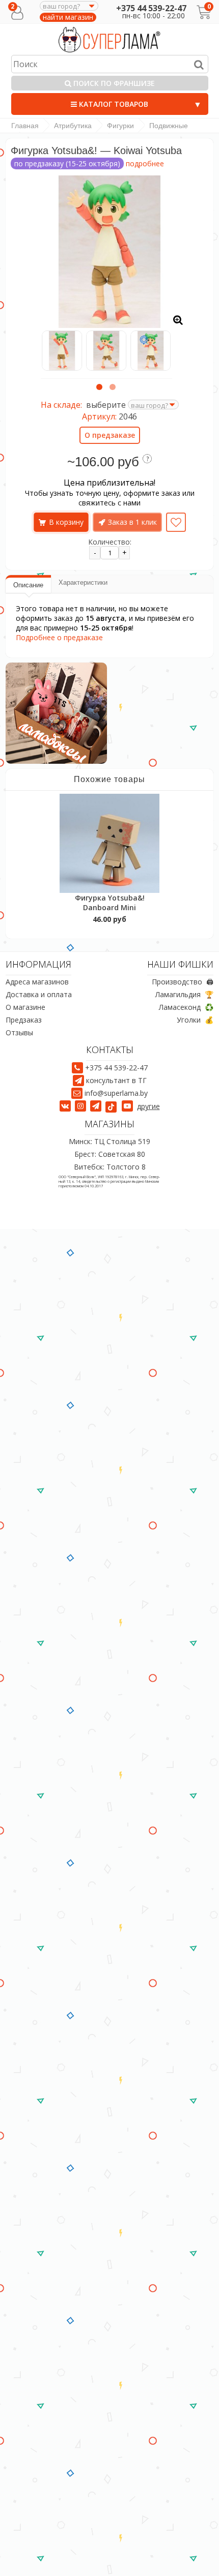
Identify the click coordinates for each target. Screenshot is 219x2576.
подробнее (145, 163)
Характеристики (83, 582)
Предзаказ (24, 1020)
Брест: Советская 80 (110, 1154)
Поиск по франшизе (113, 83)
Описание (28, 585)
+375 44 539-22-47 (151, 8)
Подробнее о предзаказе (59, 637)
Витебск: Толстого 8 (110, 1167)
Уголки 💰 (195, 1020)
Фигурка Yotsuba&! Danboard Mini (110, 903)
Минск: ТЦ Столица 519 (109, 1141)
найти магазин (68, 17)
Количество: (110, 542)
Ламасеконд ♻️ (186, 1007)
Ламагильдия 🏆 (184, 994)
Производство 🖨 (183, 982)
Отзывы (19, 1032)
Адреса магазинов (37, 982)
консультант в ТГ (116, 1080)
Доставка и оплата (39, 994)
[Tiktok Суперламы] (113, 1106)
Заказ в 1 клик (132, 522)
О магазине (25, 1007)
